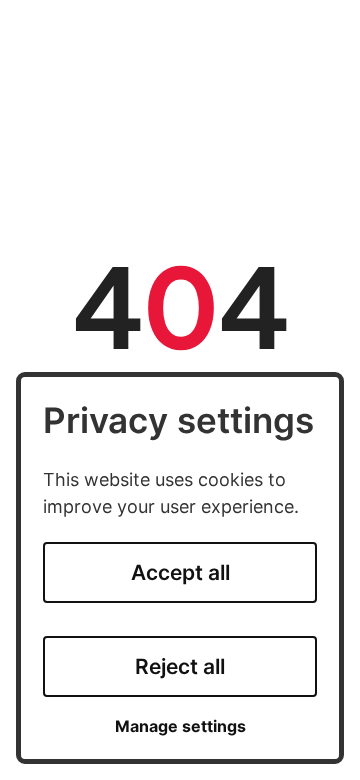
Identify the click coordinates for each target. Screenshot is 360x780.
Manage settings (180, 726)
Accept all (180, 572)
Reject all (180, 666)
